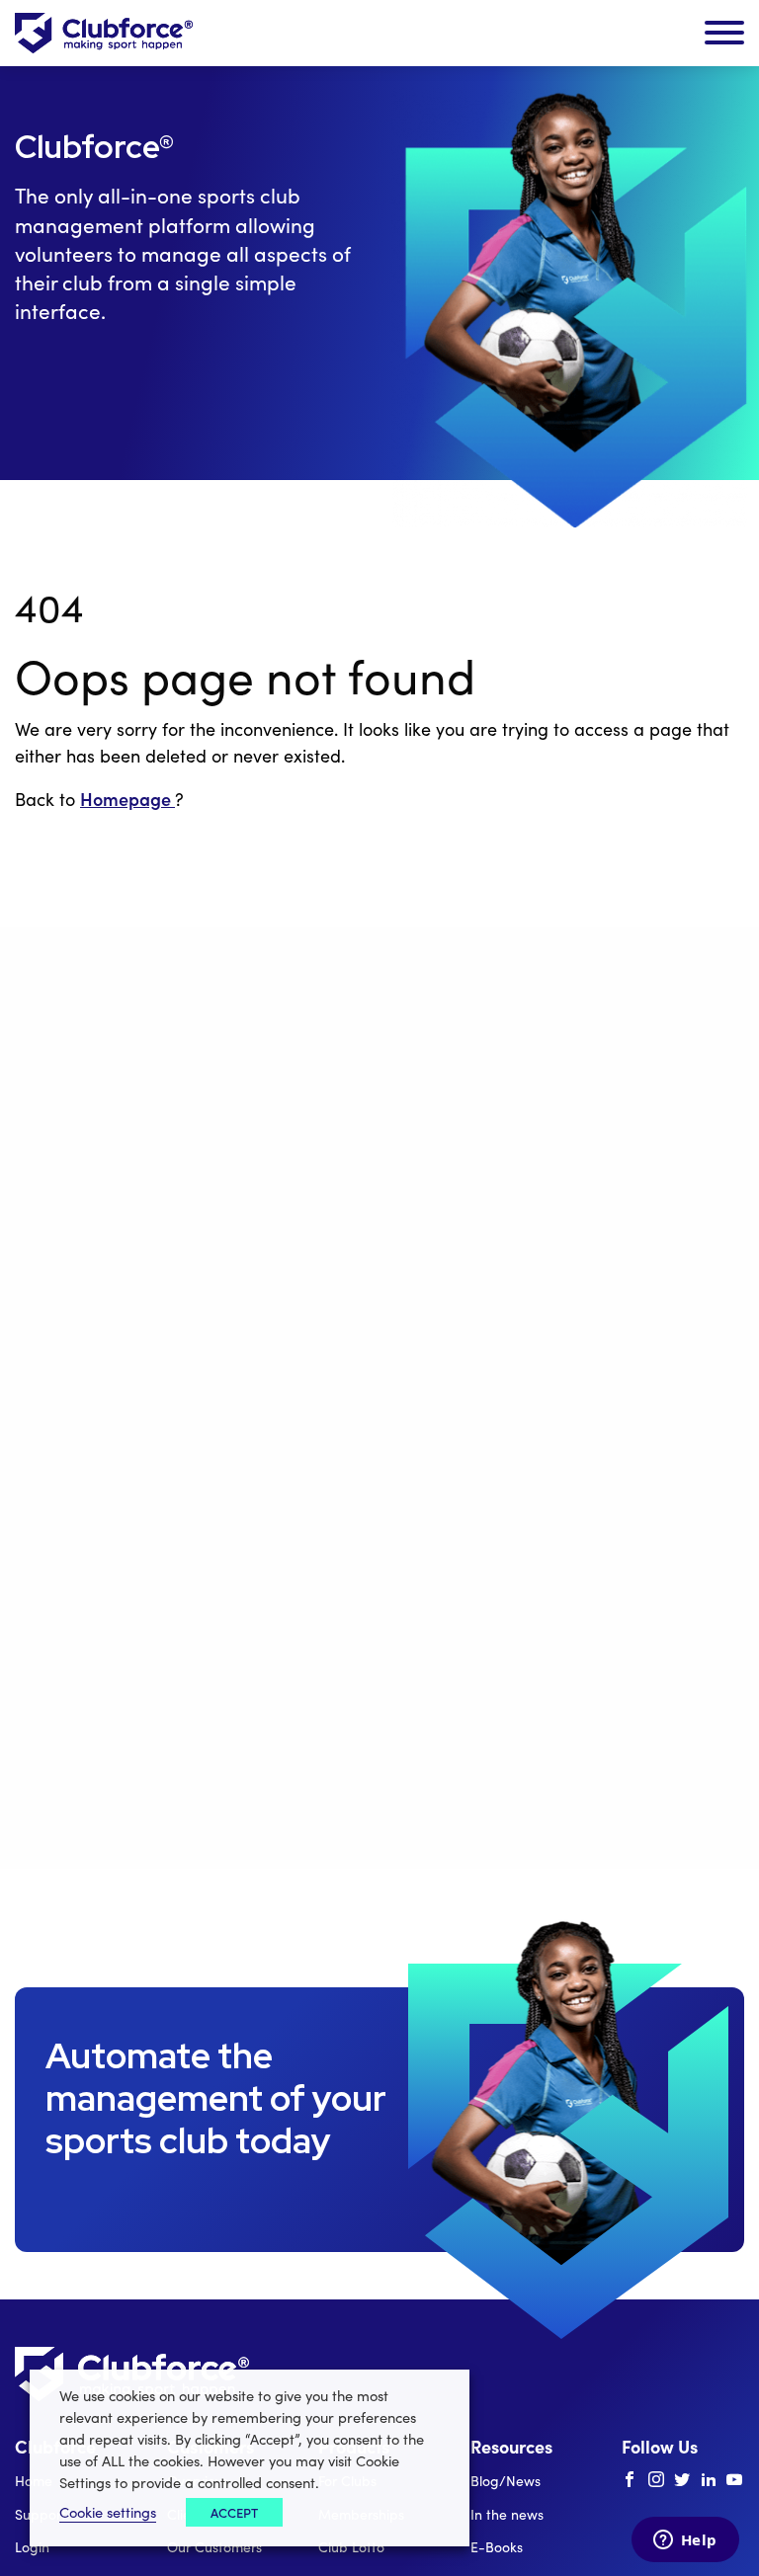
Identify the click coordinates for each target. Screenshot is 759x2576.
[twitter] (682, 2480)
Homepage (127, 799)
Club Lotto (351, 2547)
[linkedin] (709, 2480)
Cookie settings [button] (108, 2512)
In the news (507, 2514)
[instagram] (656, 2480)
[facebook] (630, 2480)
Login (32, 2547)
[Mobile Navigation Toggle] (724, 34)
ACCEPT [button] (234, 2512)
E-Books (497, 2547)
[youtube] (734, 2480)
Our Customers (214, 2547)
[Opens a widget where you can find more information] (685, 2541)
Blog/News (506, 2481)
